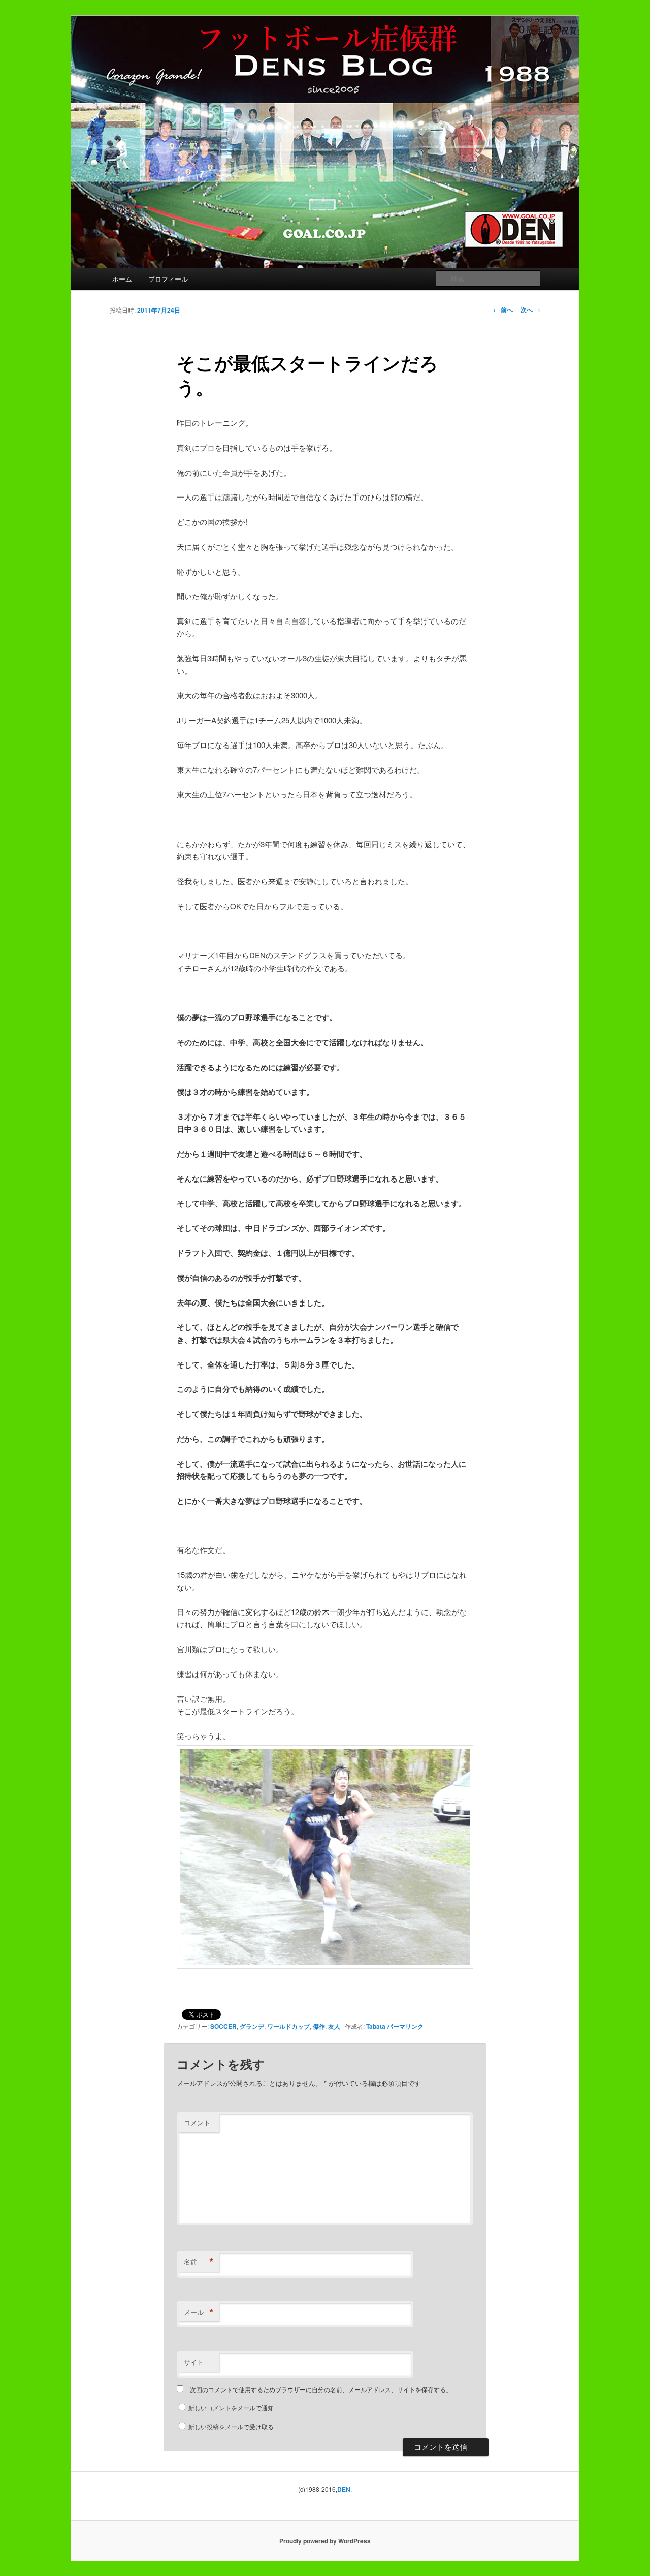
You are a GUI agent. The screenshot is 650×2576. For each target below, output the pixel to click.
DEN (344, 2489)
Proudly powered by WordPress (325, 2541)
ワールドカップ (288, 2026)
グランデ (252, 2026)
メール (199, 2312)
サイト (194, 2362)
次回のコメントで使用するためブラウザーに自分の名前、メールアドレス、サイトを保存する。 (321, 2389)
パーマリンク (405, 2026)
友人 (334, 2026)
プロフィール (168, 279)
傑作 (319, 2026)
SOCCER (223, 2026)
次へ (530, 309)
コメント (197, 2122)
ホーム (122, 279)
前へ (503, 309)
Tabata (376, 2026)
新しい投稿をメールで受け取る (231, 2426)
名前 (199, 2262)
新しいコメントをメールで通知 (231, 2408)
